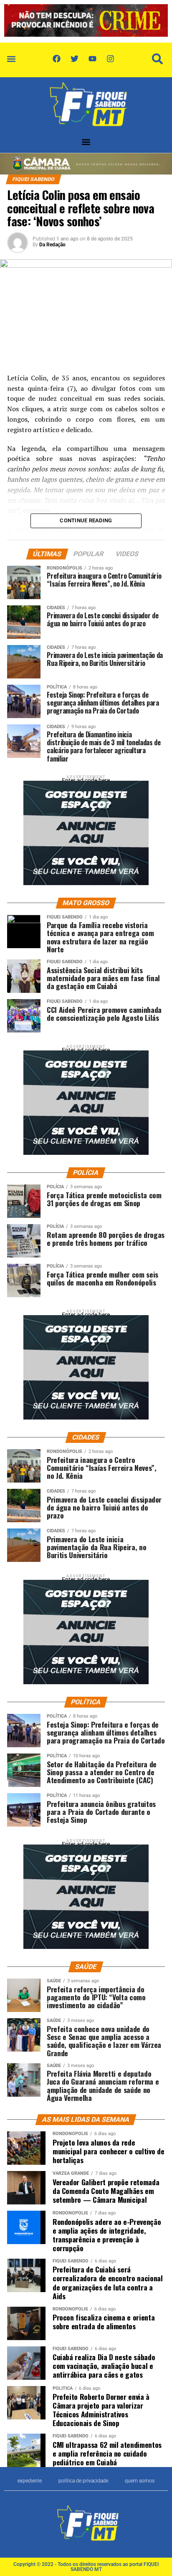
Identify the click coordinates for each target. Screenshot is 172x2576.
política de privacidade (83, 2481)
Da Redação (52, 245)
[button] (11, 59)
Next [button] (157, 19)
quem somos (140, 2481)
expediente (30, 2481)
